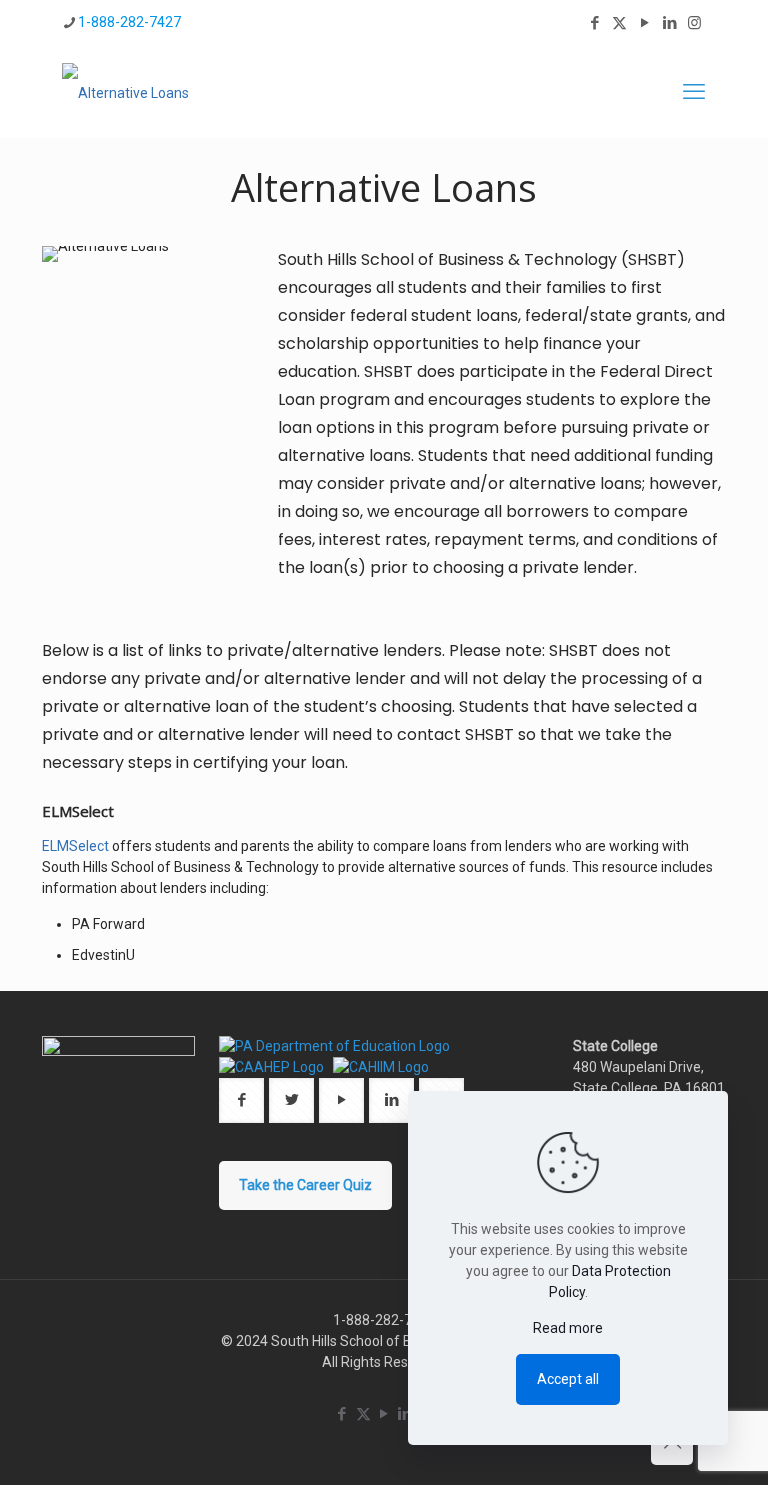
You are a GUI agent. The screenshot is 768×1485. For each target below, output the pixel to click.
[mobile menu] (694, 92)
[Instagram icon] (694, 23)
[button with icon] (241, 1100)
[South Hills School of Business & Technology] (125, 92)
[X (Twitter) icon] (619, 23)
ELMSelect (75, 846)
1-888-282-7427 (129, 22)
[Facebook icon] (594, 23)
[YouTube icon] (644, 23)
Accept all (568, 1379)
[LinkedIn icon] (669, 23)
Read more (568, 1328)
